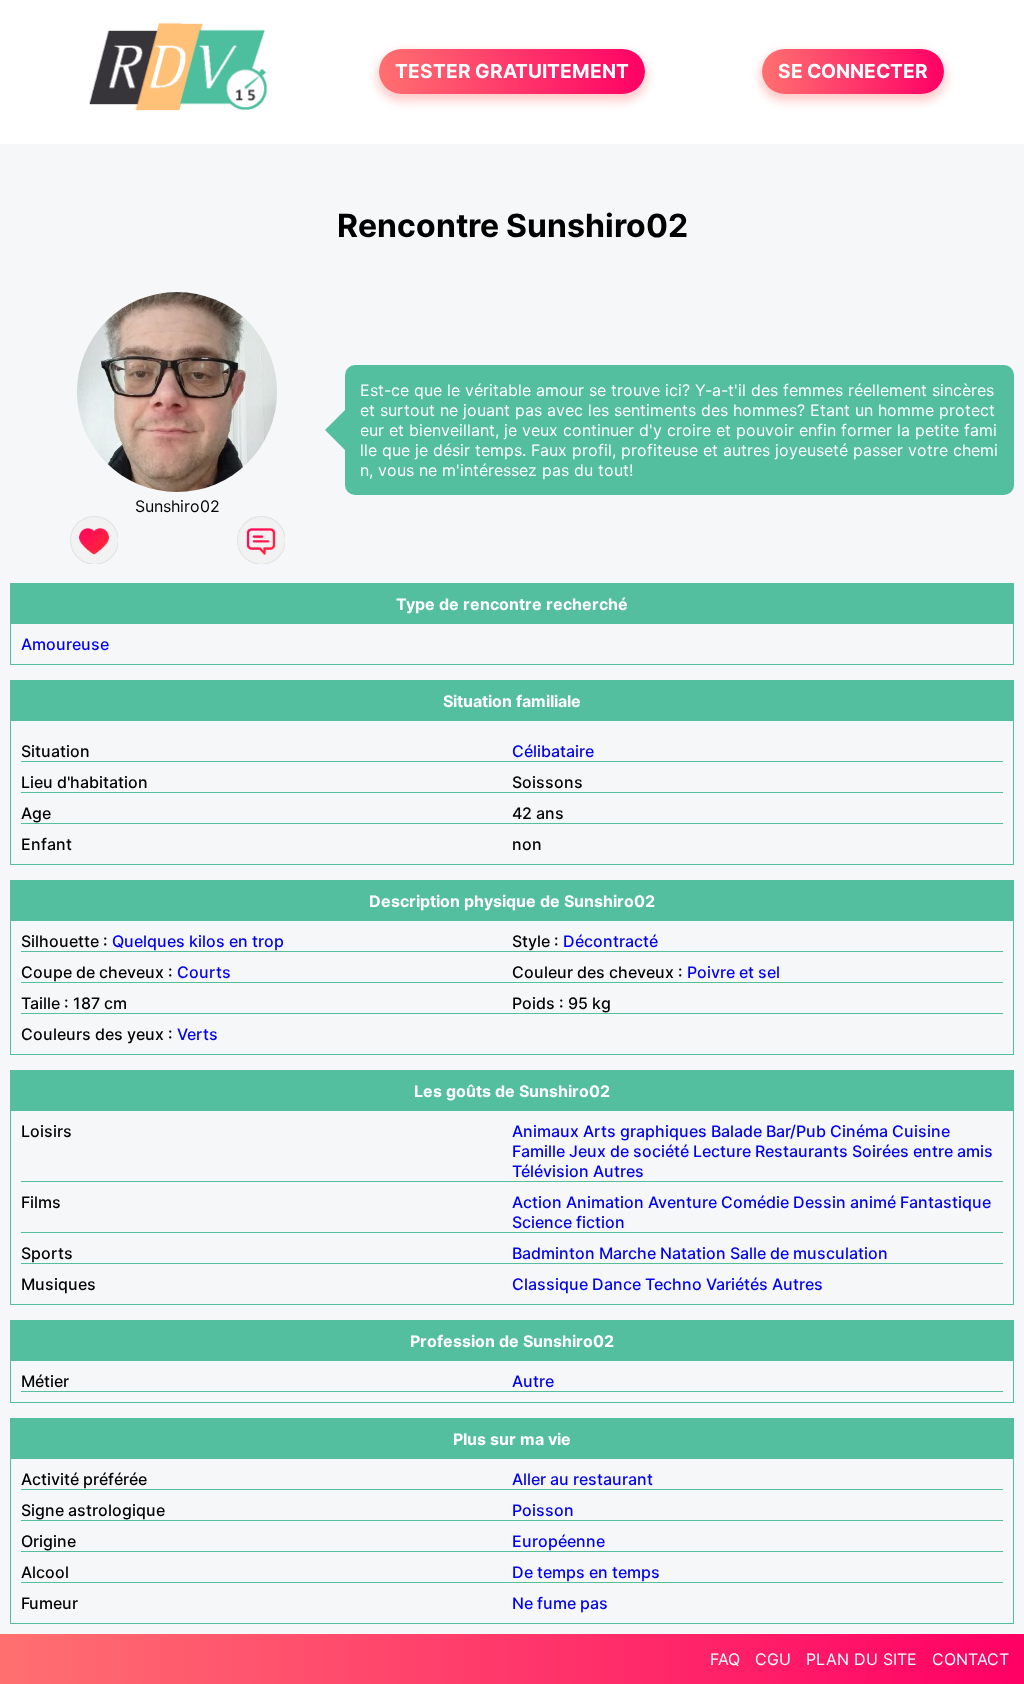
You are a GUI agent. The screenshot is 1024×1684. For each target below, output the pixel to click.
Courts (204, 972)
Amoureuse (65, 644)
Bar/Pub (796, 1131)
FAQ (725, 1659)
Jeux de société (629, 1151)
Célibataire (553, 751)
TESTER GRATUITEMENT (512, 72)
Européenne (558, 1541)
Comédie (755, 1202)
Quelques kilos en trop (198, 941)
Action (537, 1202)
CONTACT (970, 1659)
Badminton (553, 1253)
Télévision (550, 1171)
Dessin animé (844, 1202)
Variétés (737, 1284)
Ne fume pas (560, 1603)
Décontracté (610, 941)
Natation (693, 1253)
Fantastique (945, 1202)
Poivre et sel (733, 972)
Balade (736, 1131)
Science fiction (568, 1222)
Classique (550, 1284)
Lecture (722, 1151)
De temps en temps (586, 1572)
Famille (538, 1151)
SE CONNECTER (853, 72)
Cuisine (921, 1131)
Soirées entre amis (922, 1151)
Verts (197, 1034)
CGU (773, 1659)
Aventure (682, 1202)
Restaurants (801, 1151)
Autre (533, 1381)
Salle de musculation (809, 1253)
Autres (618, 1171)
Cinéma (859, 1131)
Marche (627, 1253)
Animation (605, 1202)
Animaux (545, 1131)
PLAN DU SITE (861, 1659)
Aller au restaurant (582, 1479)
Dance (616, 1284)
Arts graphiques (645, 1131)
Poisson (543, 1510)
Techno (673, 1284)
